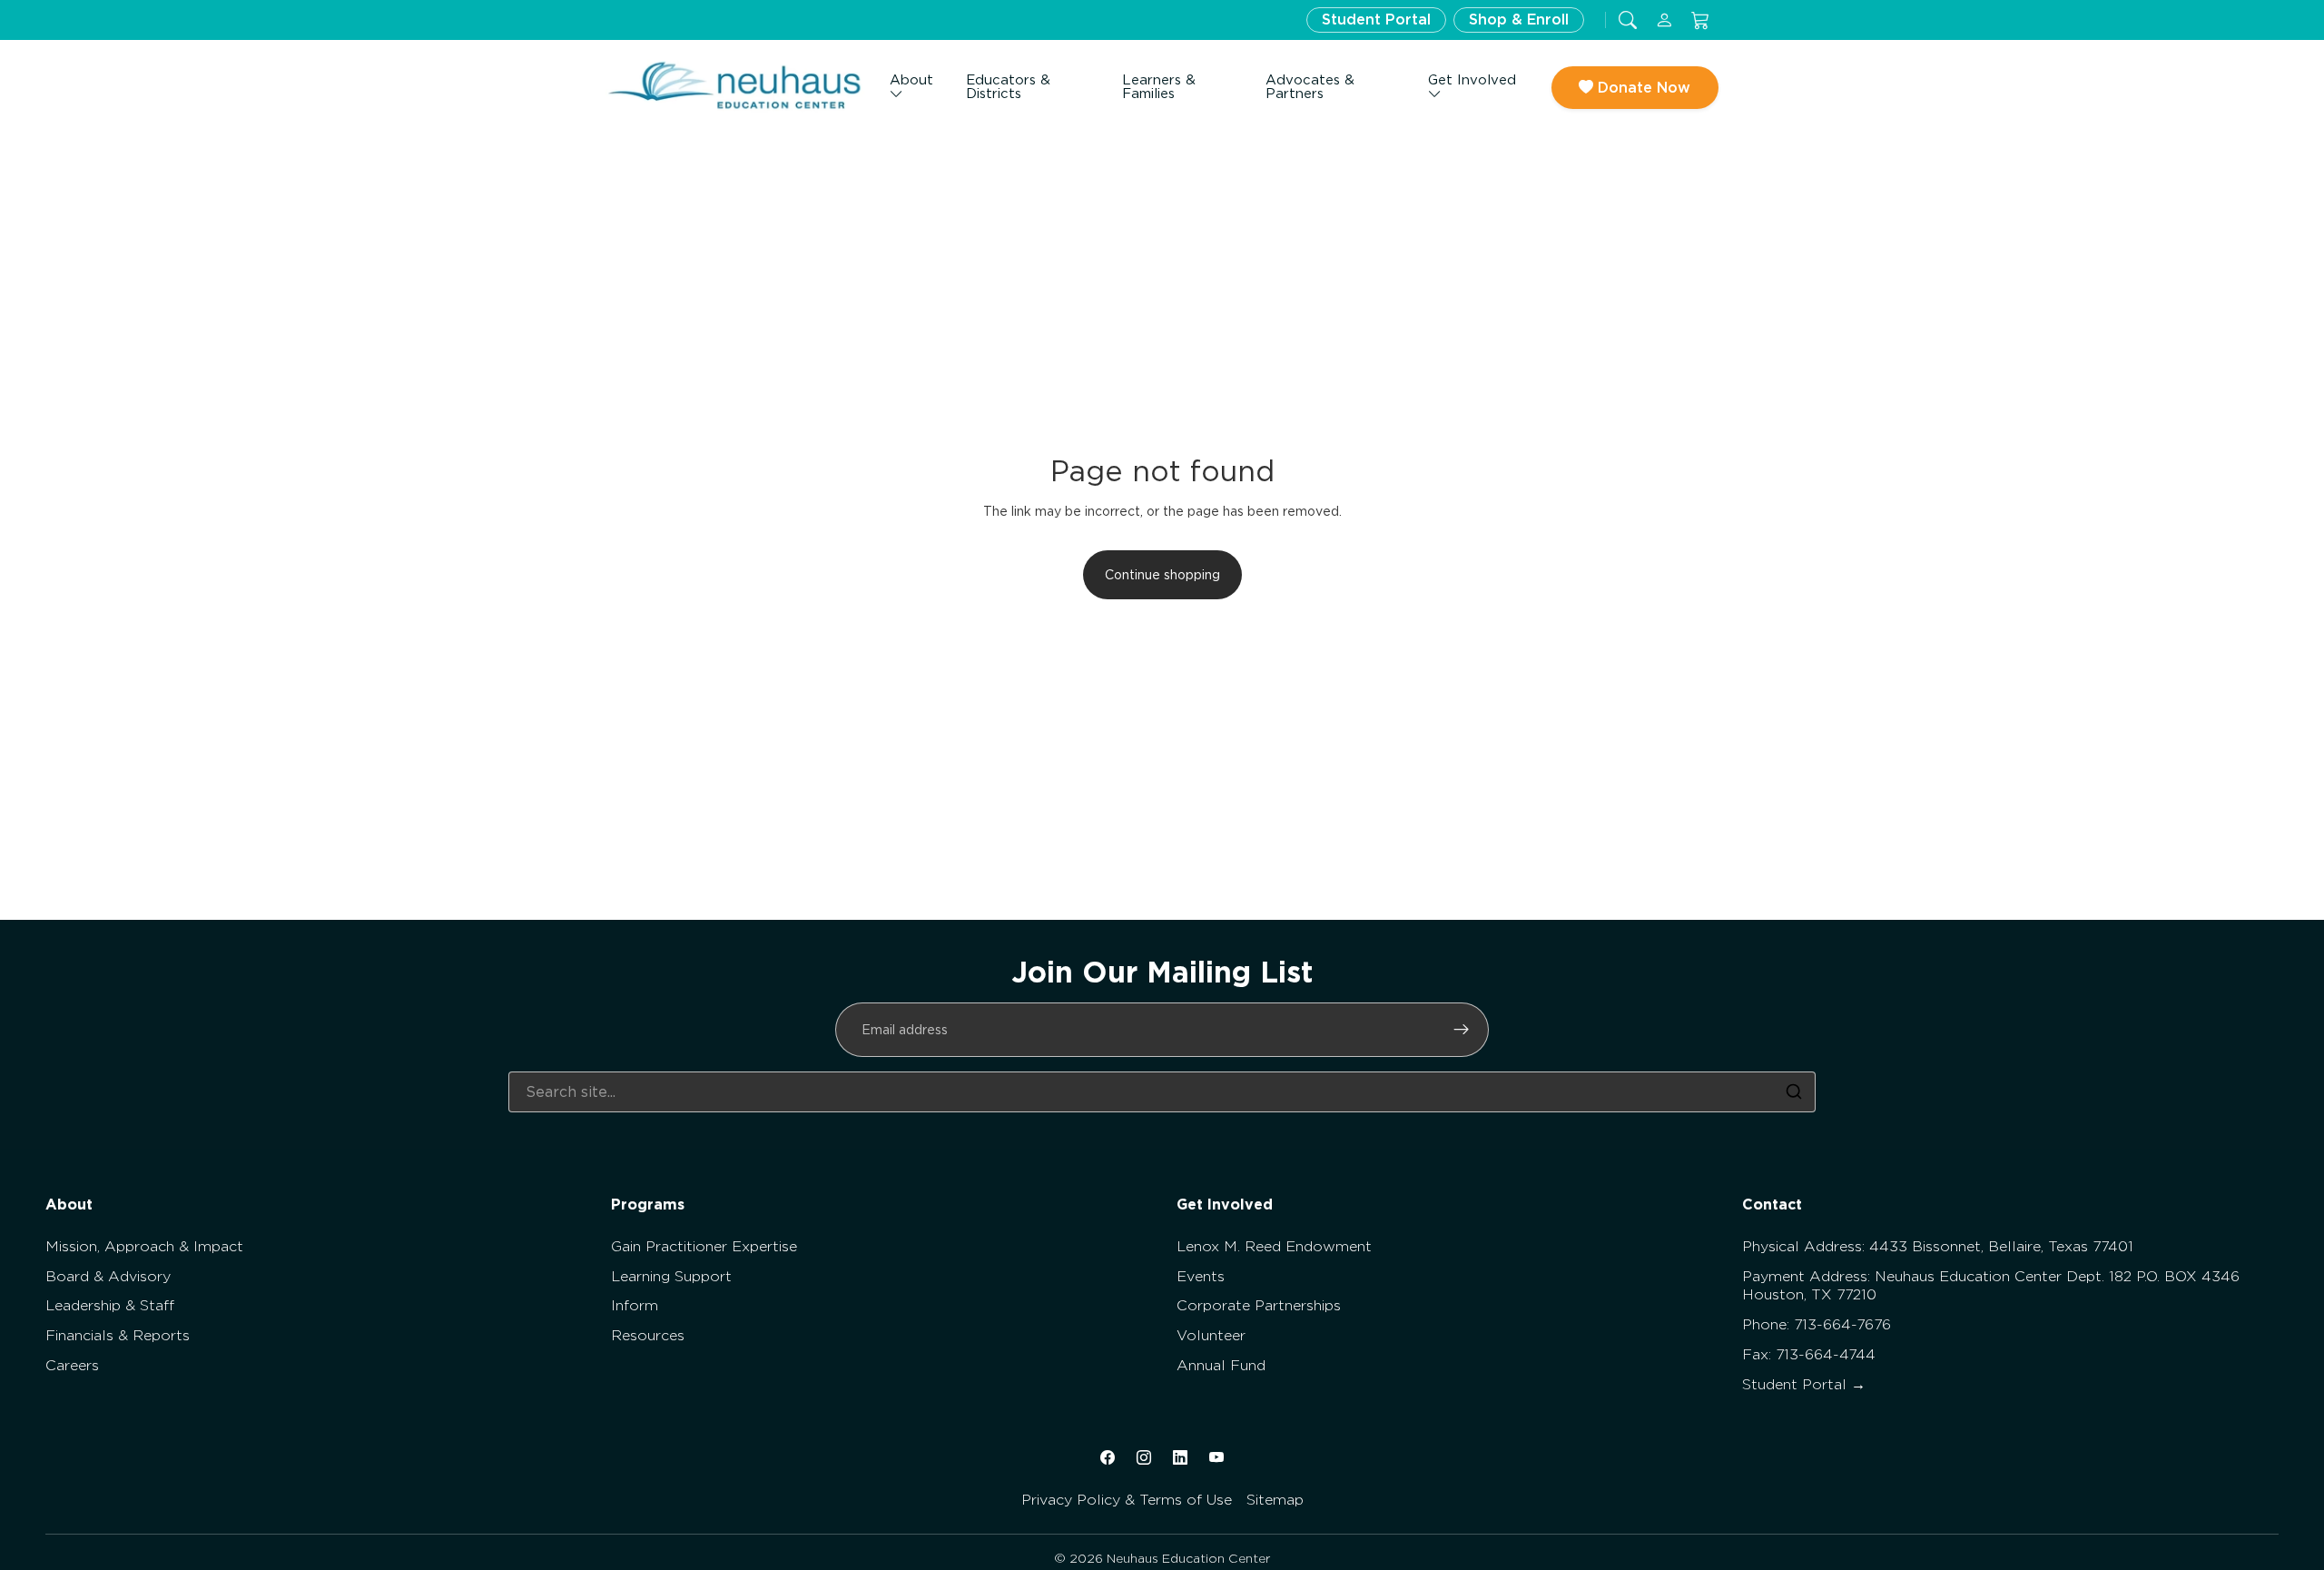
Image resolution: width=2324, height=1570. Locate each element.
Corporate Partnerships (1259, 1305)
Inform (635, 1305)
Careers (72, 1365)
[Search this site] (1628, 20)
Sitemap (1275, 1500)
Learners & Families (1159, 87)
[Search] (1794, 1091)
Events (1201, 1276)
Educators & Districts (1008, 87)
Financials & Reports (118, 1335)
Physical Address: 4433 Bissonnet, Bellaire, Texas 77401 (1938, 1246)
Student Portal (1376, 20)
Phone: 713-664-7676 (1817, 1324)
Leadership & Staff (110, 1305)
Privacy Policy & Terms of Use (1127, 1500)
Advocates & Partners (1310, 87)
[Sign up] (1462, 1030)
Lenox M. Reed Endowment (1274, 1246)
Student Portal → (1804, 1384)
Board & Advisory (108, 1276)
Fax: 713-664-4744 (1809, 1354)
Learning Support (671, 1276)
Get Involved (1472, 80)
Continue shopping (1162, 575)
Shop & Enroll (1519, 20)
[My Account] (1664, 20)
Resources (648, 1335)
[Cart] (1700, 20)
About (911, 80)
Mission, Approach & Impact (144, 1246)
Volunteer (1211, 1335)
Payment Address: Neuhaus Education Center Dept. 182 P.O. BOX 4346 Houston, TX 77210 (1991, 1286)
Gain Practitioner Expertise (704, 1246)
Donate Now (1642, 88)
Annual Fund (1221, 1365)
